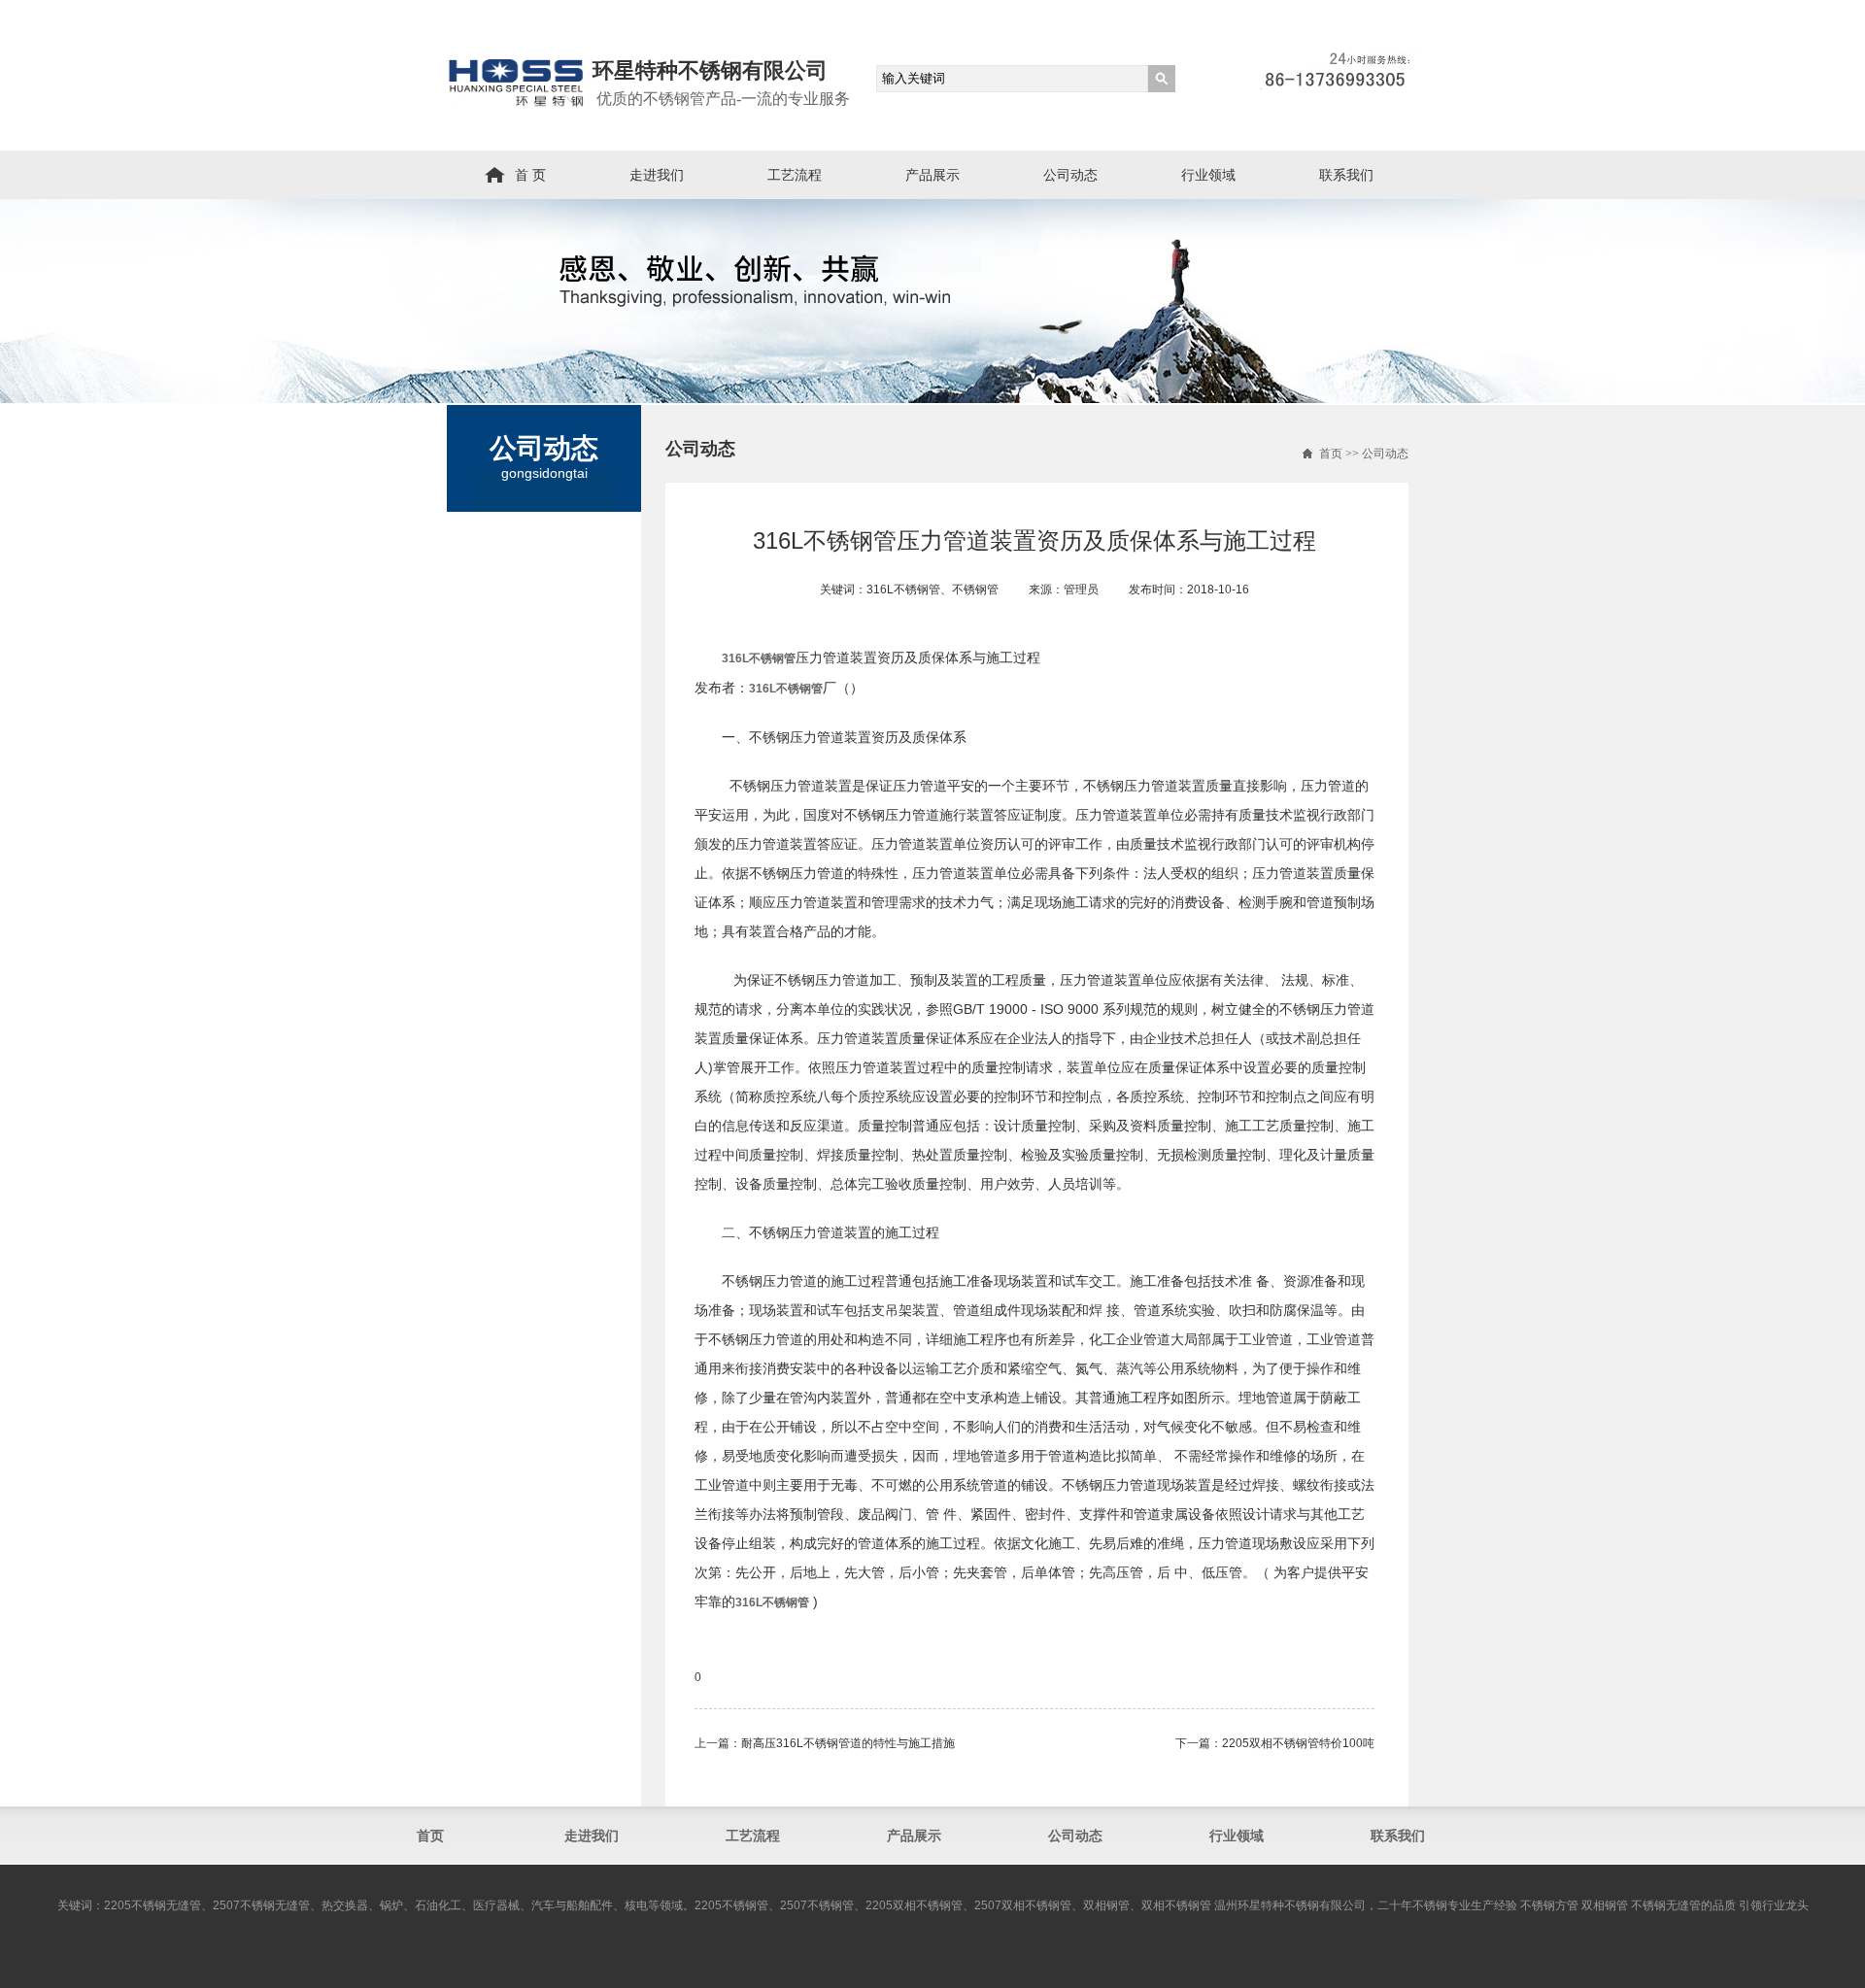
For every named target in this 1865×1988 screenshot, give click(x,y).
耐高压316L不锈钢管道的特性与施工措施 (848, 1743)
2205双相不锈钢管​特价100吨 (1298, 1743)
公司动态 (1070, 175)
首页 (1331, 454)
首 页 (530, 175)
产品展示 (932, 175)
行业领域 (1208, 175)
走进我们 (657, 175)
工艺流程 (795, 175)
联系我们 (1346, 175)
